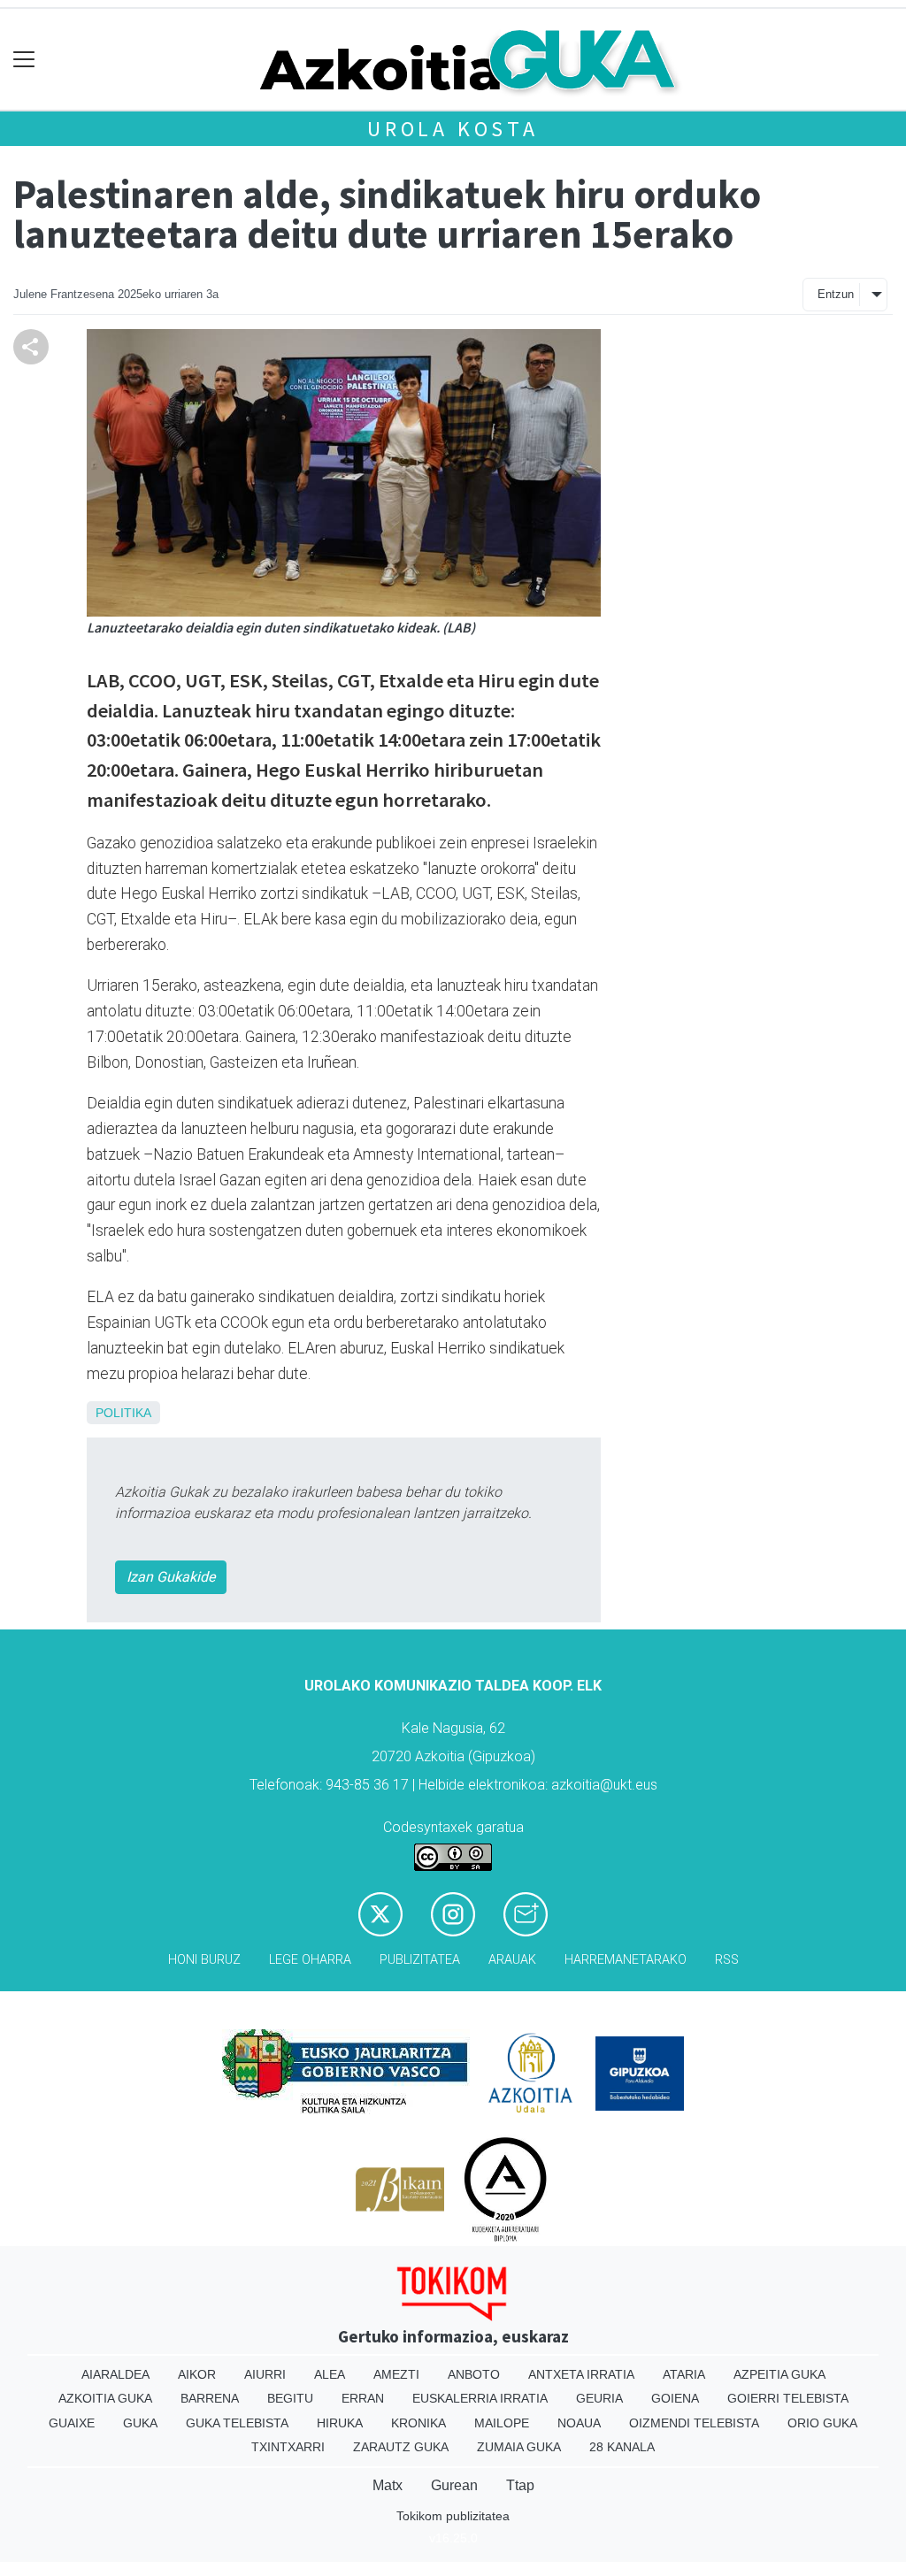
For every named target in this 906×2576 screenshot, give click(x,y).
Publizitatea (420, 1960)
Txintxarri (288, 2447)
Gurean (454, 2485)
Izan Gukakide (171, 1577)
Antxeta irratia (581, 2374)
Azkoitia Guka (105, 2398)
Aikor (197, 2374)
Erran (363, 2398)
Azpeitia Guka (779, 2374)
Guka (140, 2423)
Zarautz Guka (401, 2447)
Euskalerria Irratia (480, 2398)
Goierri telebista (788, 2398)
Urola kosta (453, 129)
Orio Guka (822, 2423)
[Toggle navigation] (24, 60)
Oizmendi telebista (694, 2423)
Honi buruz (204, 1960)
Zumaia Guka (519, 2447)
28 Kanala (622, 2447)
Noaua (579, 2423)
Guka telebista (237, 2423)
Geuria (599, 2398)
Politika (123, 1413)
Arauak (512, 1960)
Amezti (396, 2374)
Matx (388, 2485)
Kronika (418, 2423)
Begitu (290, 2398)
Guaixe (72, 2423)
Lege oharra (310, 1960)
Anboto (474, 2374)
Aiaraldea (115, 2374)
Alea (330, 2374)
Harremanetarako (626, 1960)
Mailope (502, 2423)
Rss (727, 1960)
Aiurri (265, 2374)
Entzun (836, 294)
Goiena (675, 2398)
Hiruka (340, 2423)
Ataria (684, 2374)
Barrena (210, 2398)
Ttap (520, 2485)
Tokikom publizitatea (453, 2516)
